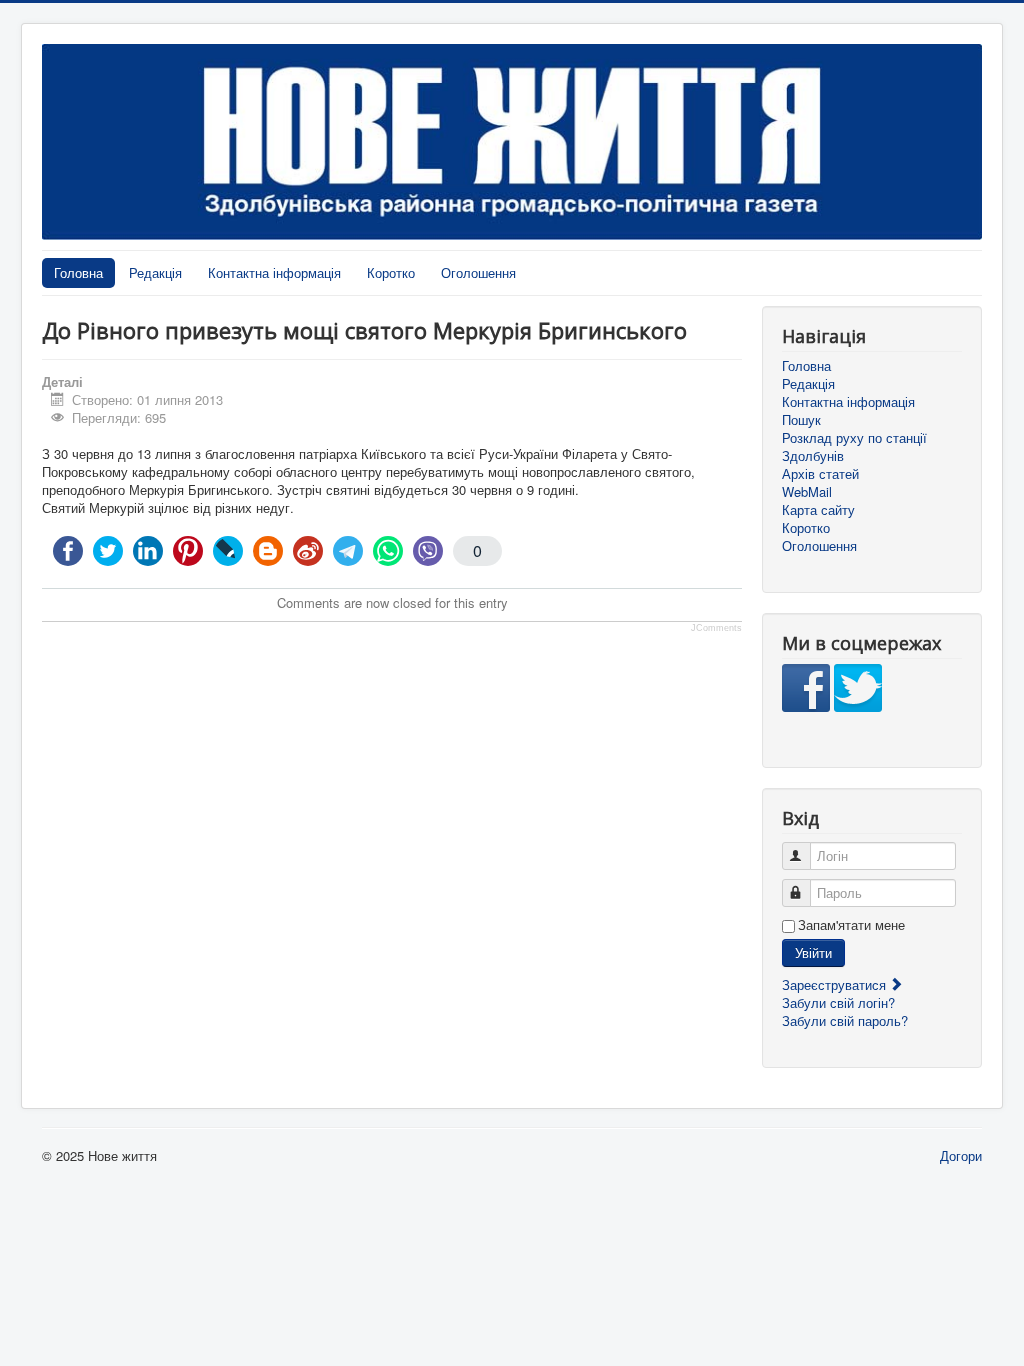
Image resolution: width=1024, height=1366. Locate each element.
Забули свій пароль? (845, 1020)
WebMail (807, 492)
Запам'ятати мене (851, 925)
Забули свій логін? (838, 1002)
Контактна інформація (274, 272)
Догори (961, 1155)
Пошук (801, 420)
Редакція (155, 272)
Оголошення (478, 272)
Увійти (813, 952)
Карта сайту (818, 510)
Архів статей (820, 474)
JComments (716, 628)
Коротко (391, 272)
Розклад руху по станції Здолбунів (854, 447)
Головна (78, 272)
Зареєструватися (836, 984)
